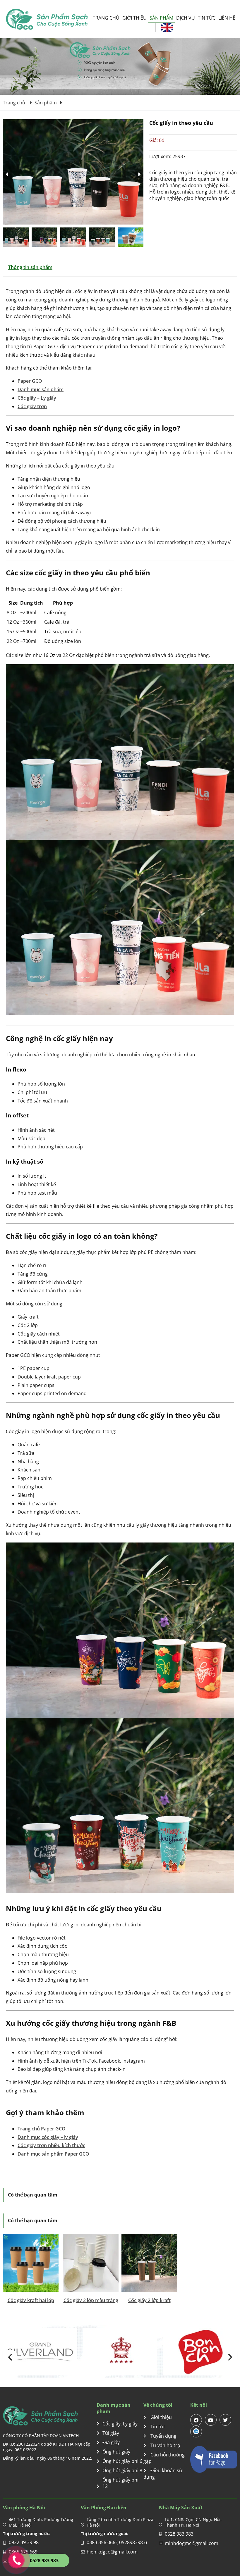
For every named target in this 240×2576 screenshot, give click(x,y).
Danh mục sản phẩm (41, 389)
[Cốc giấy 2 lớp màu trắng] (91, 2263)
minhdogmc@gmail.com (192, 2543)
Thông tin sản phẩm (30, 267)
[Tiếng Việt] (167, 27)
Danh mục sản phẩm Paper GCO (53, 2154)
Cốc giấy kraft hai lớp (31, 2300)
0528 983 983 (179, 2534)
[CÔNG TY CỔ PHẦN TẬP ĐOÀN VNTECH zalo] (196, 2432)
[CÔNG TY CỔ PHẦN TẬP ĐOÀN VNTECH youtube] (211, 2420)
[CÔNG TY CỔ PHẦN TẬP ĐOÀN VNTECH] (50, 2416)
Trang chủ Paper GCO (42, 2129)
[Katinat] (200, 2352)
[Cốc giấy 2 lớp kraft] (149, 2263)
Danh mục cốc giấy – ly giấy (48, 2137)
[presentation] (10, 2357)
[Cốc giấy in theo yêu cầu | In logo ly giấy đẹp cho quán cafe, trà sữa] (47, 19)
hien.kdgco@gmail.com (112, 2552)
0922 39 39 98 (24, 2542)
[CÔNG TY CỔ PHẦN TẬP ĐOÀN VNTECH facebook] (196, 2420)
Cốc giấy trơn (32, 406)
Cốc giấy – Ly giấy (37, 398)
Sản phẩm (161, 18)
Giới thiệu (134, 18)
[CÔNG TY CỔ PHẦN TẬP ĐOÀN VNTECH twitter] (225, 2420)
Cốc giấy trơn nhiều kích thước (51, 2145)
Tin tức (207, 18)
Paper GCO (30, 381)
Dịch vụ (186, 18)
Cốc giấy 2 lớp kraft (149, 2300)
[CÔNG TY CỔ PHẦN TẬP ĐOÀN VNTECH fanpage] (214, 2459)
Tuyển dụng (163, 2436)
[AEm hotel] (40, 2352)
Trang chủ (106, 18)
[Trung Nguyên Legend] (120, 2352)
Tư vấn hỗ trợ (165, 2445)
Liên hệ (227, 18)
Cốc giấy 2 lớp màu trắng (91, 2300)
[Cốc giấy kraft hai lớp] (31, 2263)
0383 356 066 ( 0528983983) (117, 2542)
